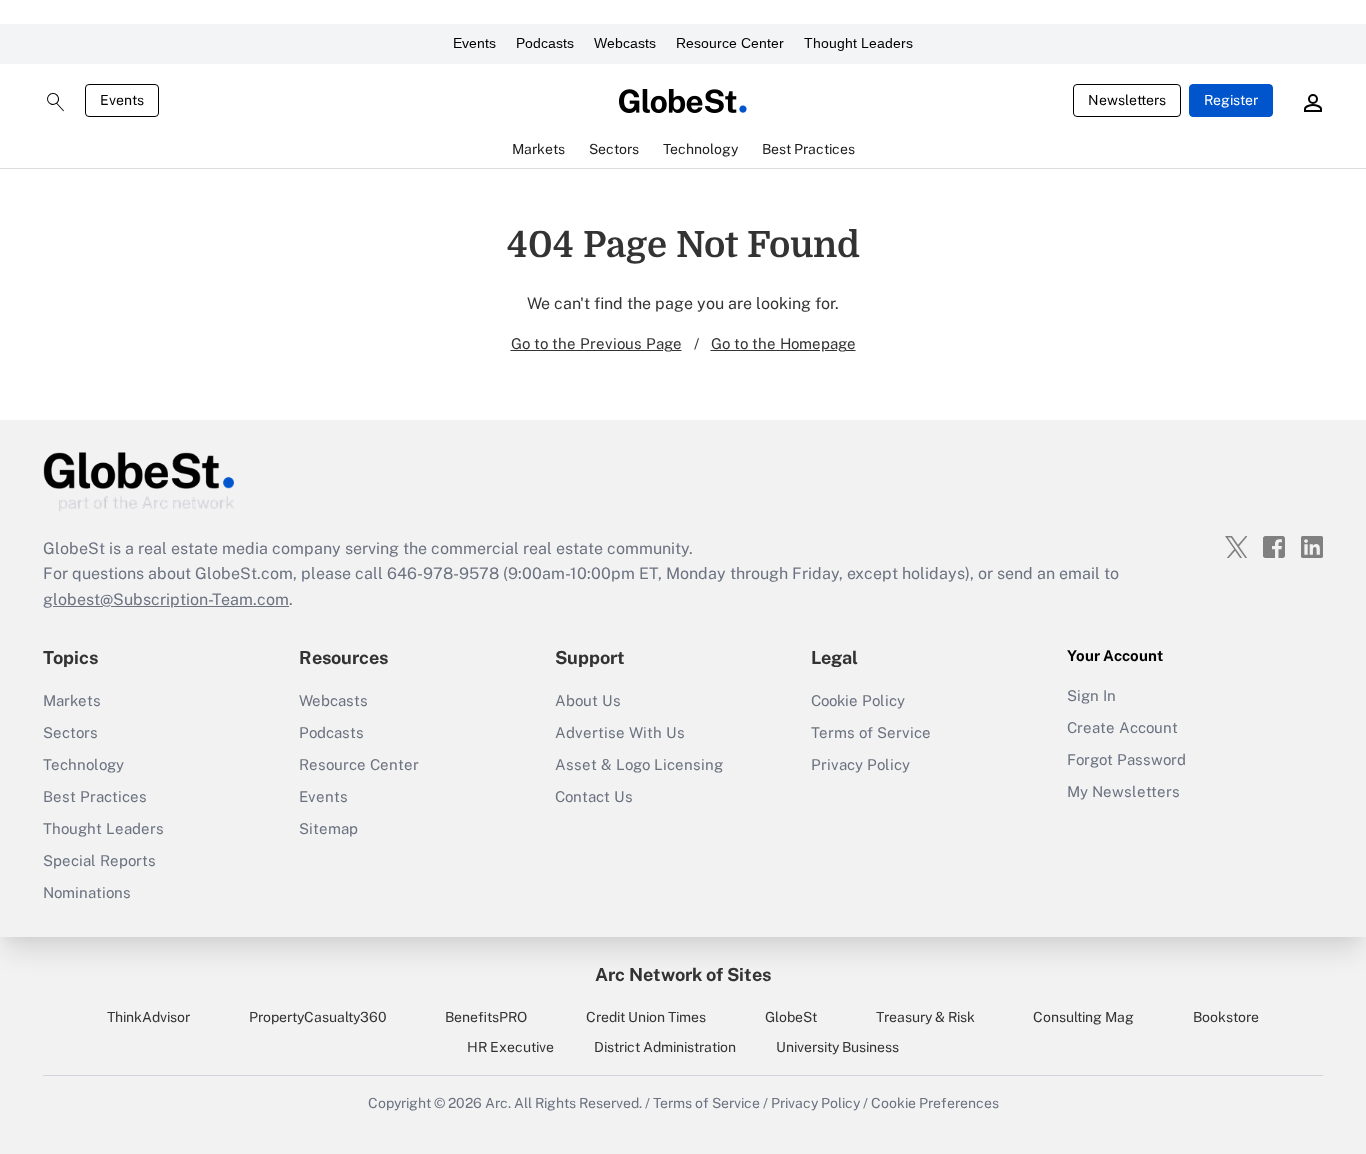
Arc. (498, 1103)
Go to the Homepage (783, 343)
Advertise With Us (620, 732)
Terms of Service (871, 732)
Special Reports (99, 860)
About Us (588, 700)
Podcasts (545, 43)
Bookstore (1226, 1017)
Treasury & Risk (925, 1017)
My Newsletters (1123, 791)
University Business (837, 1047)
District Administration (665, 1047)
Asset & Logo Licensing (639, 764)
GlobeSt (791, 1017)
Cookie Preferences (935, 1103)
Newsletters (1127, 100)
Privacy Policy (860, 764)
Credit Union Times (646, 1017)
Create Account (1122, 727)
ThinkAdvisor (148, 1017)
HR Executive (510, 1047)
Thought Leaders (858, 43)
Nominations (87, 892)
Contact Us (594, 796)
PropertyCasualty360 (318, 1017)
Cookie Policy (858, 700)
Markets (72, 700)
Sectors (70, 732)
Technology (83, 764)
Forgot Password (1126, 759)
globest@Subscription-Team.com (166, 599)
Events (474, 43)
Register (1231, 100)
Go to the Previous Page (596, 343)
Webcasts (625, 43)
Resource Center (730, 43)
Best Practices (95, 796)
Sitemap (328, 828)
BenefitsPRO (486, 1017)
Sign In (1091, 695)
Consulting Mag (1083, 1017)
